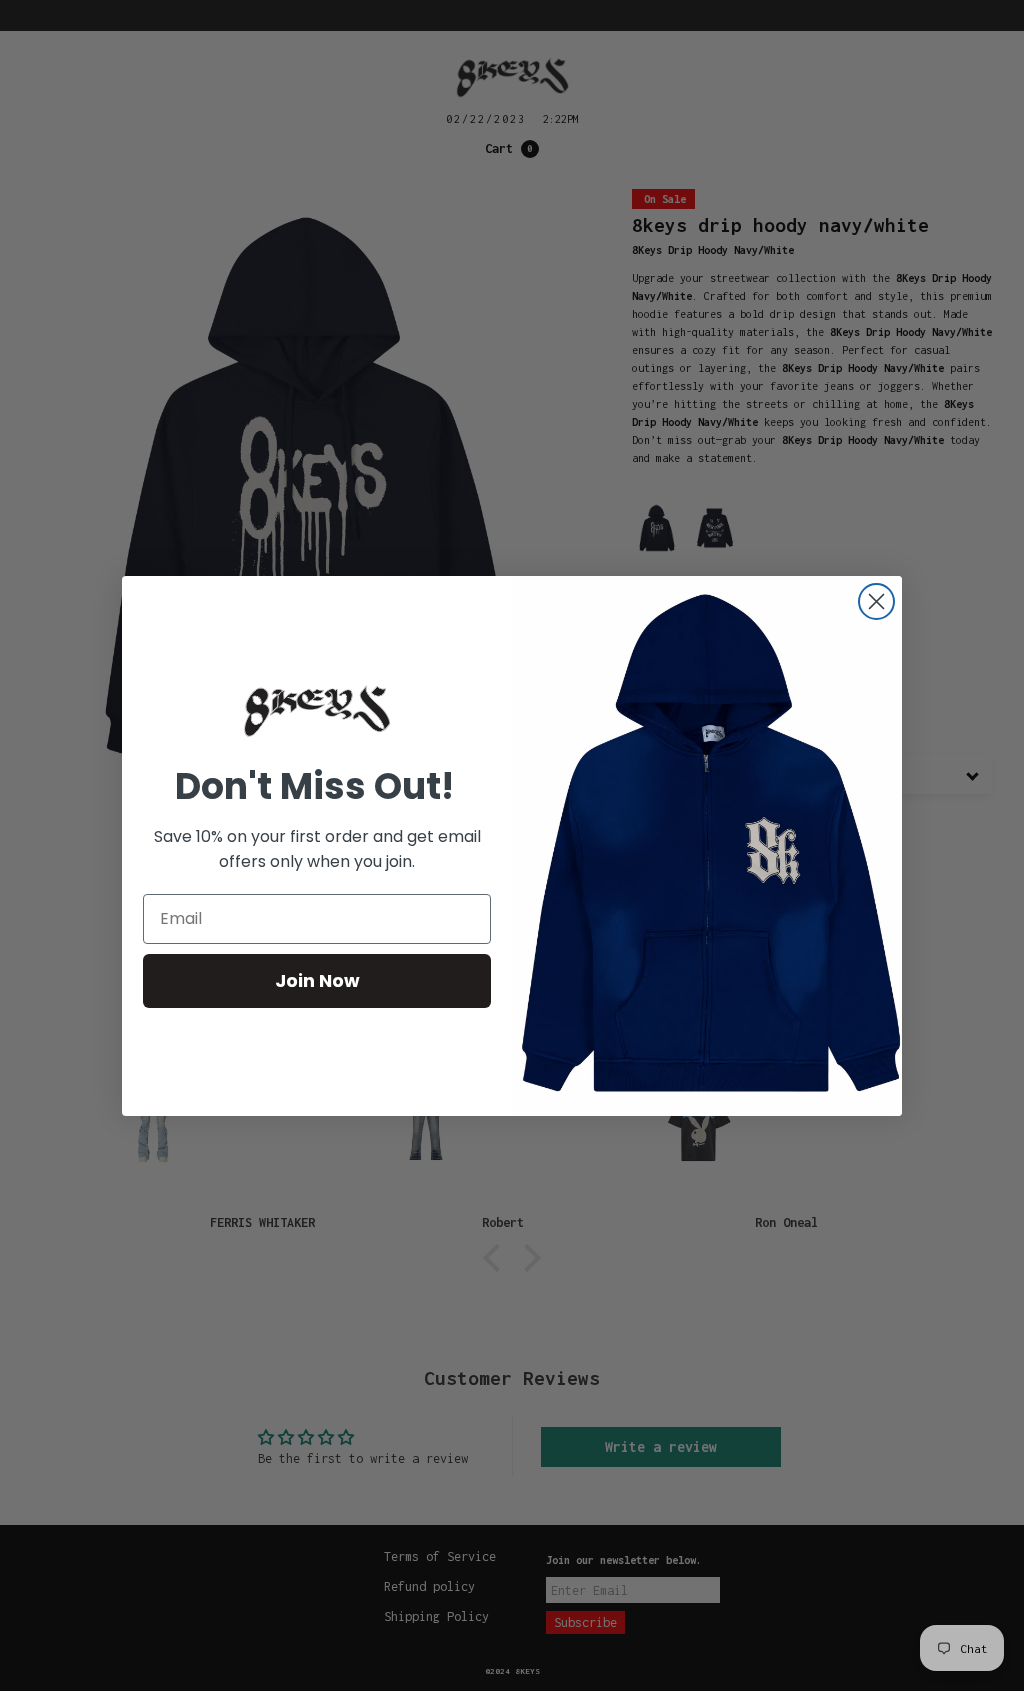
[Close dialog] (876, 601)
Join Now (317, 980)
